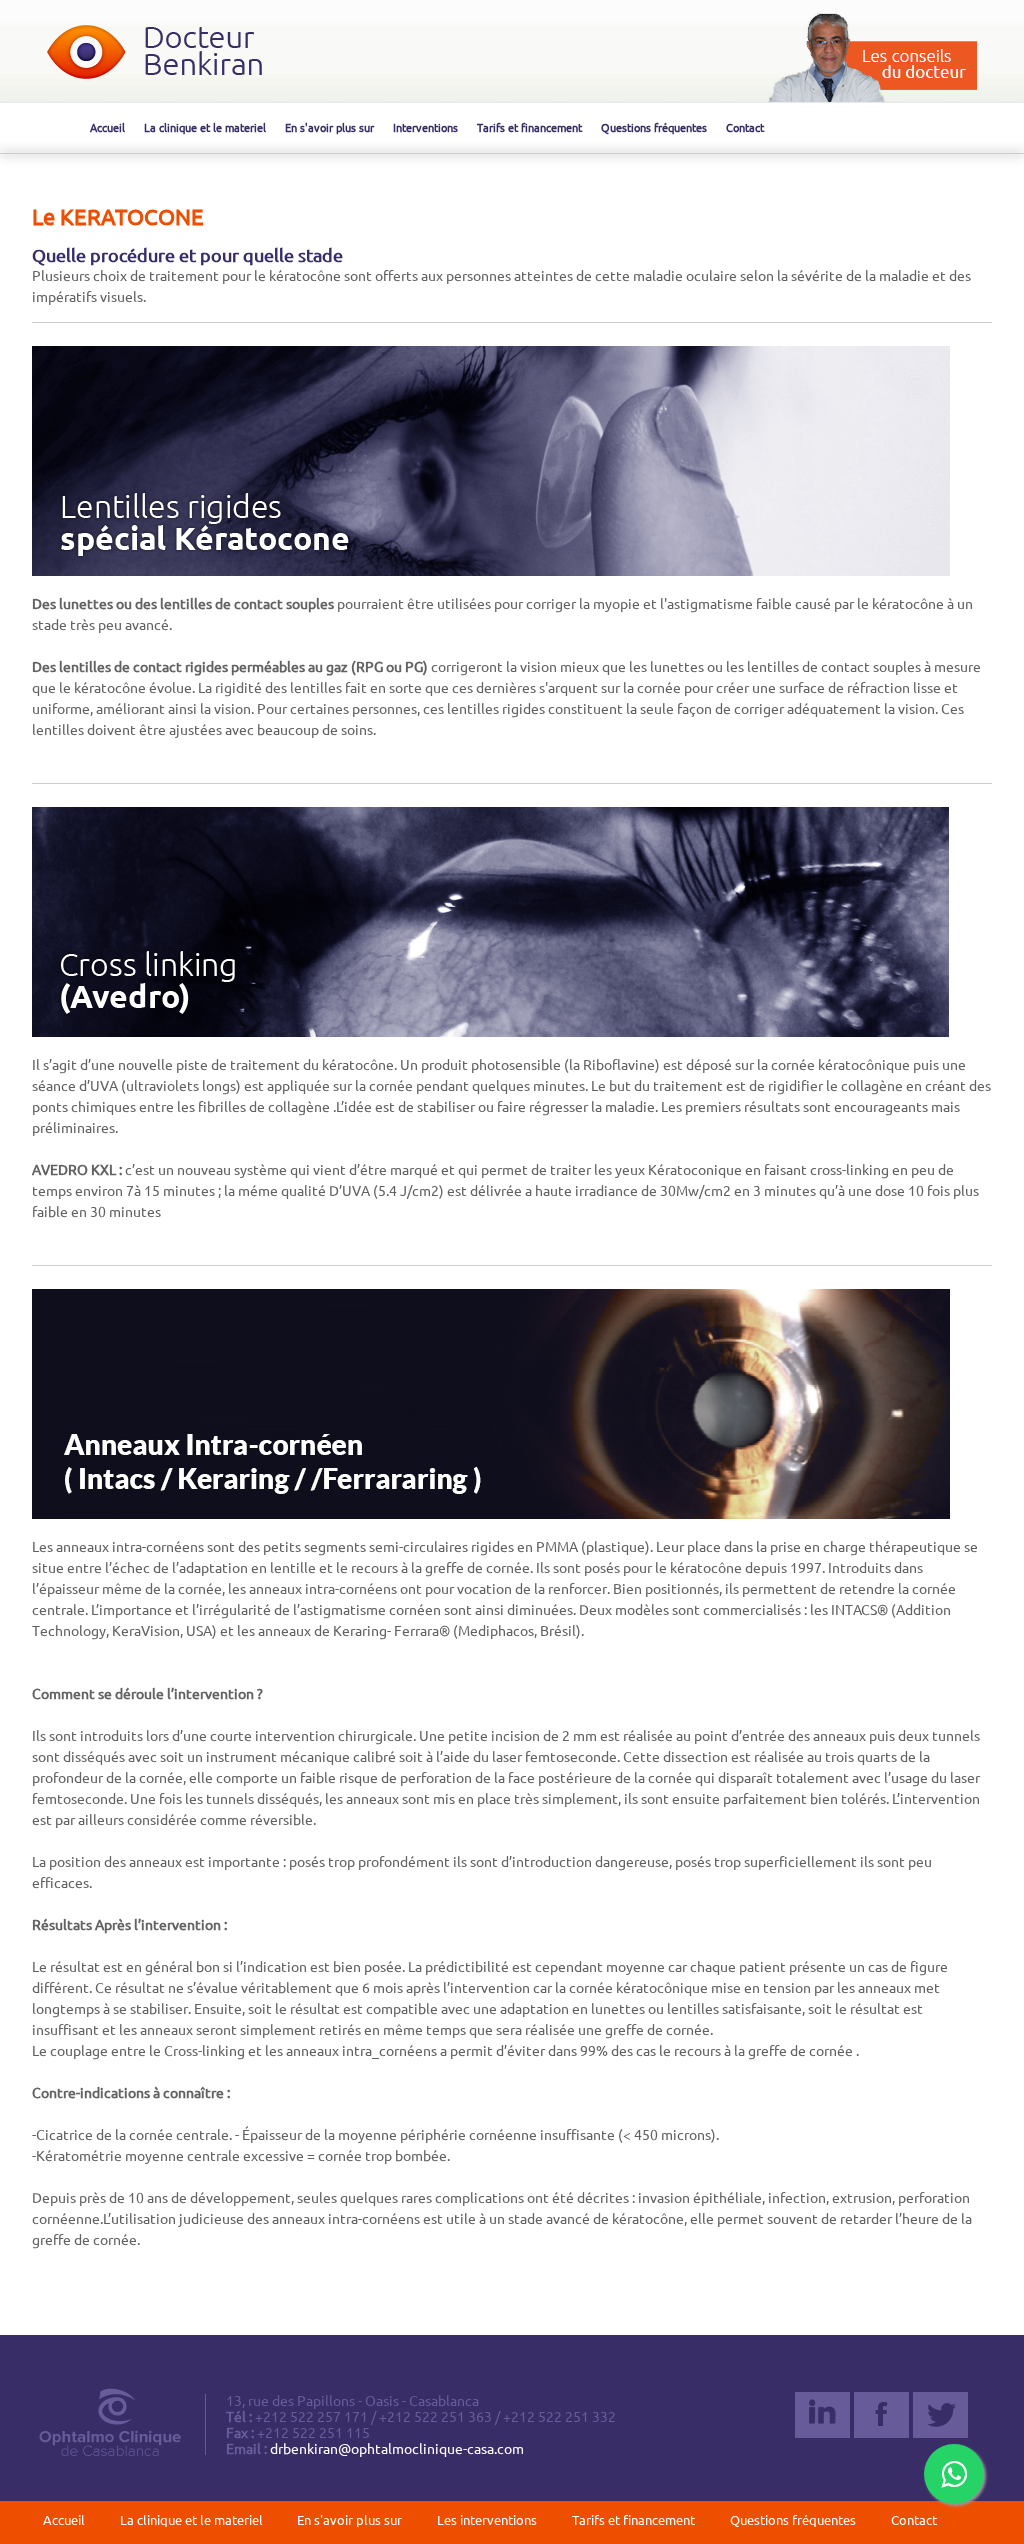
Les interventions (487, 2520)
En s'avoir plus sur (329, 128)
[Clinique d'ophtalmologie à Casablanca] (154, 73)
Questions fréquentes (654, 128)
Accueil (107, 128)
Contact (745, 128)
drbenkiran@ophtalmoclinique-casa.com (397, 2449)
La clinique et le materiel (205, 128)
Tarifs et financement (529, 128)
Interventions (425, 128)
